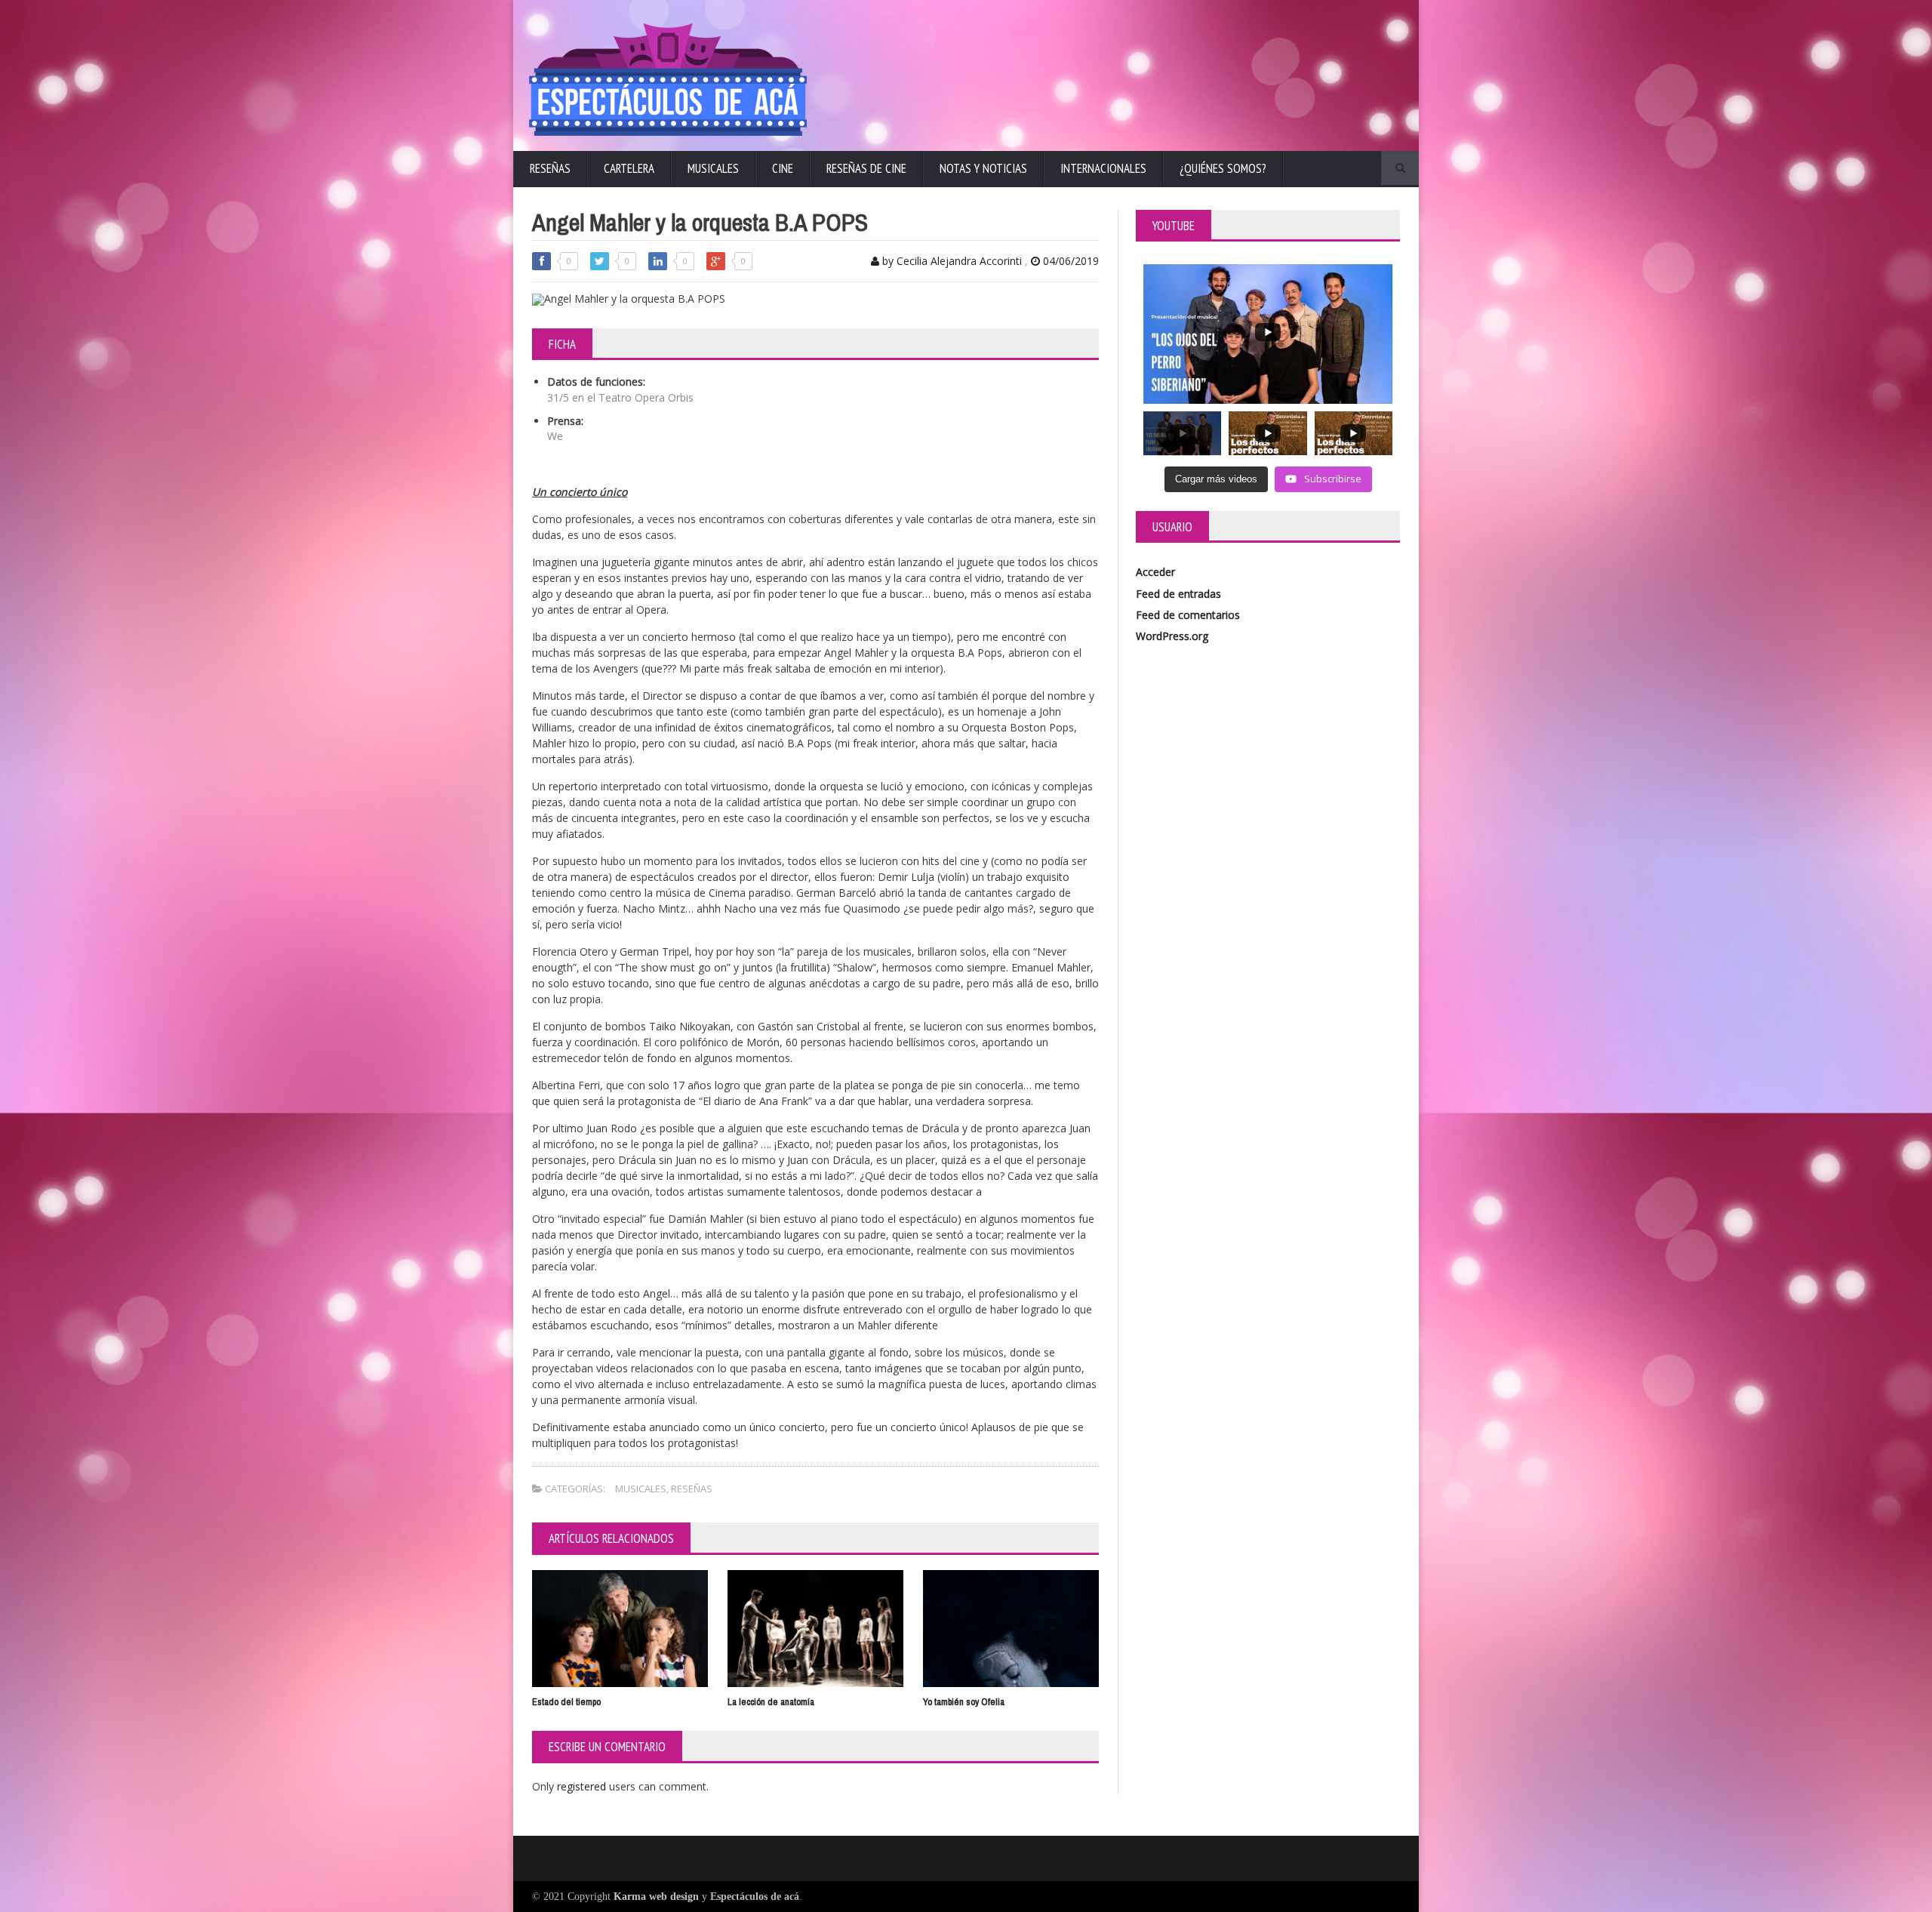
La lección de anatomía (771, 1702)
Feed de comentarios (1188, 615)
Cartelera (629, 168)
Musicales (713, 168)
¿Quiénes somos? (1223, 168)
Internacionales (1103, 168)
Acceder (1155, 572)
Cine (783, 168)
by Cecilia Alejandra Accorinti (951, 261)
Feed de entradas (1178, 594)
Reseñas (550, 168)
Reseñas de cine (866, 168)
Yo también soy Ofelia (964, 1702)
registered (583, 1786)
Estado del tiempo (566, 1702)
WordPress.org (1172, 636)
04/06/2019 (1069, 261)
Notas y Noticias (983, 168)
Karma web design (656, 1897)
